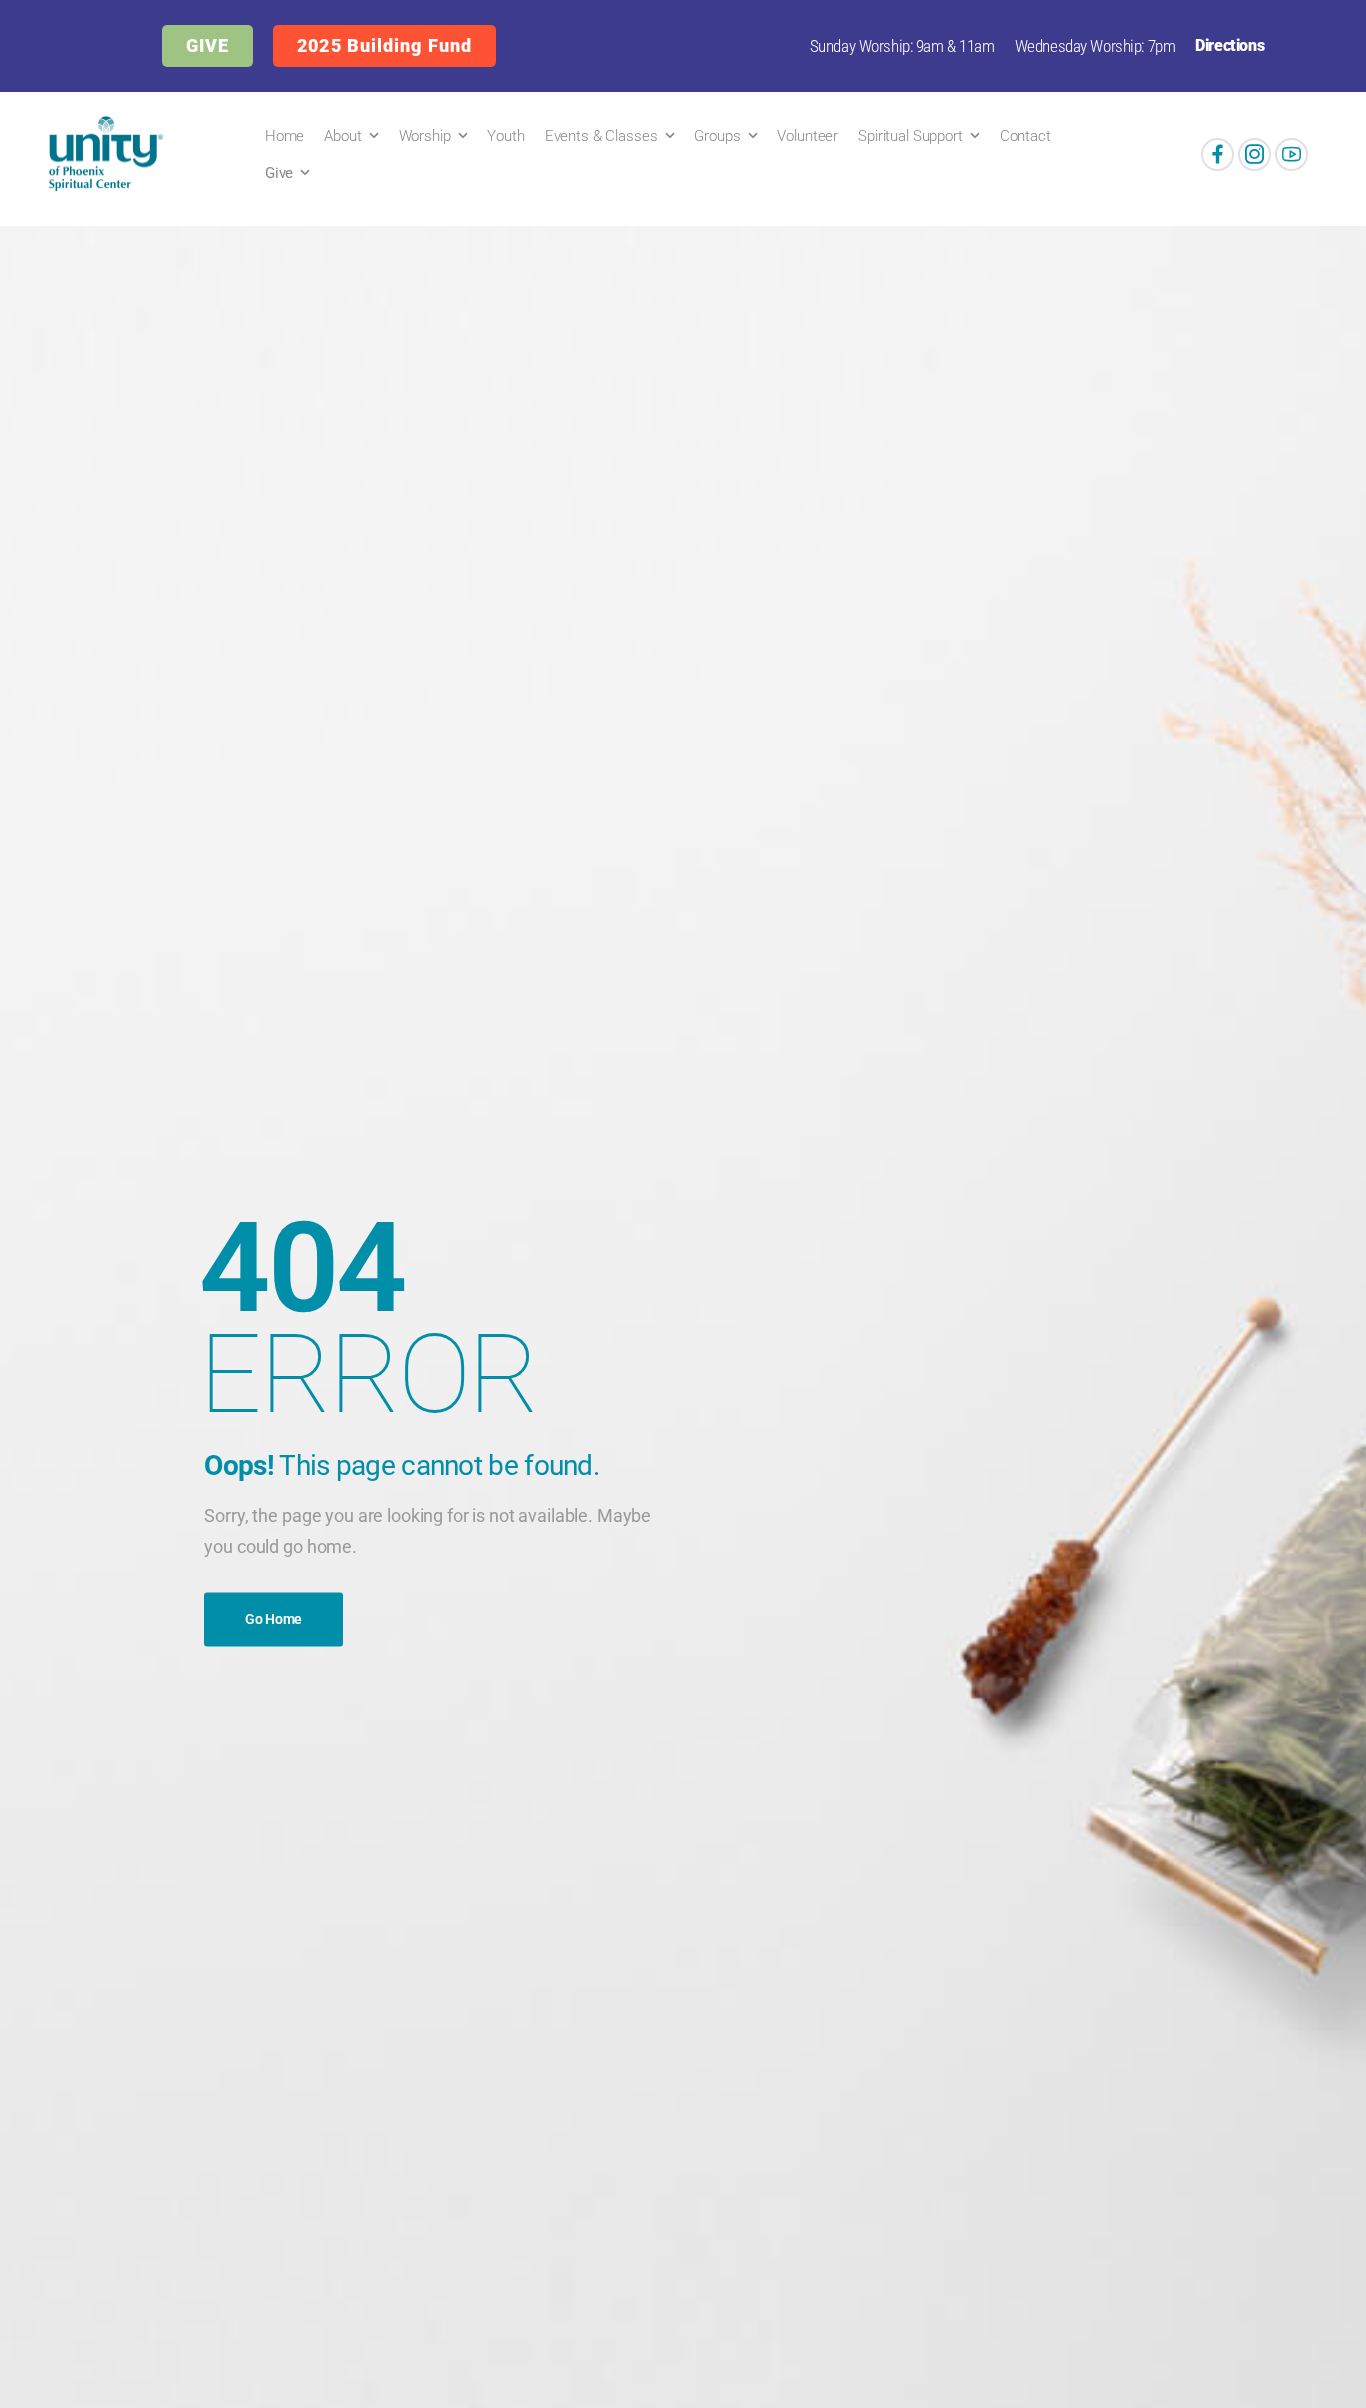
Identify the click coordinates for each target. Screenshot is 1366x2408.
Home (284, 136)
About (342, 136)
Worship (425, 136)
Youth (505, 136)
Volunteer (807, 136)
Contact (1025, 136)
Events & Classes (601, 136)
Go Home (273, 1620)
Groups (717, 136)
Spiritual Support (910, 136)
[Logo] (102, 154)
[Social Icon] (1217, 154)
